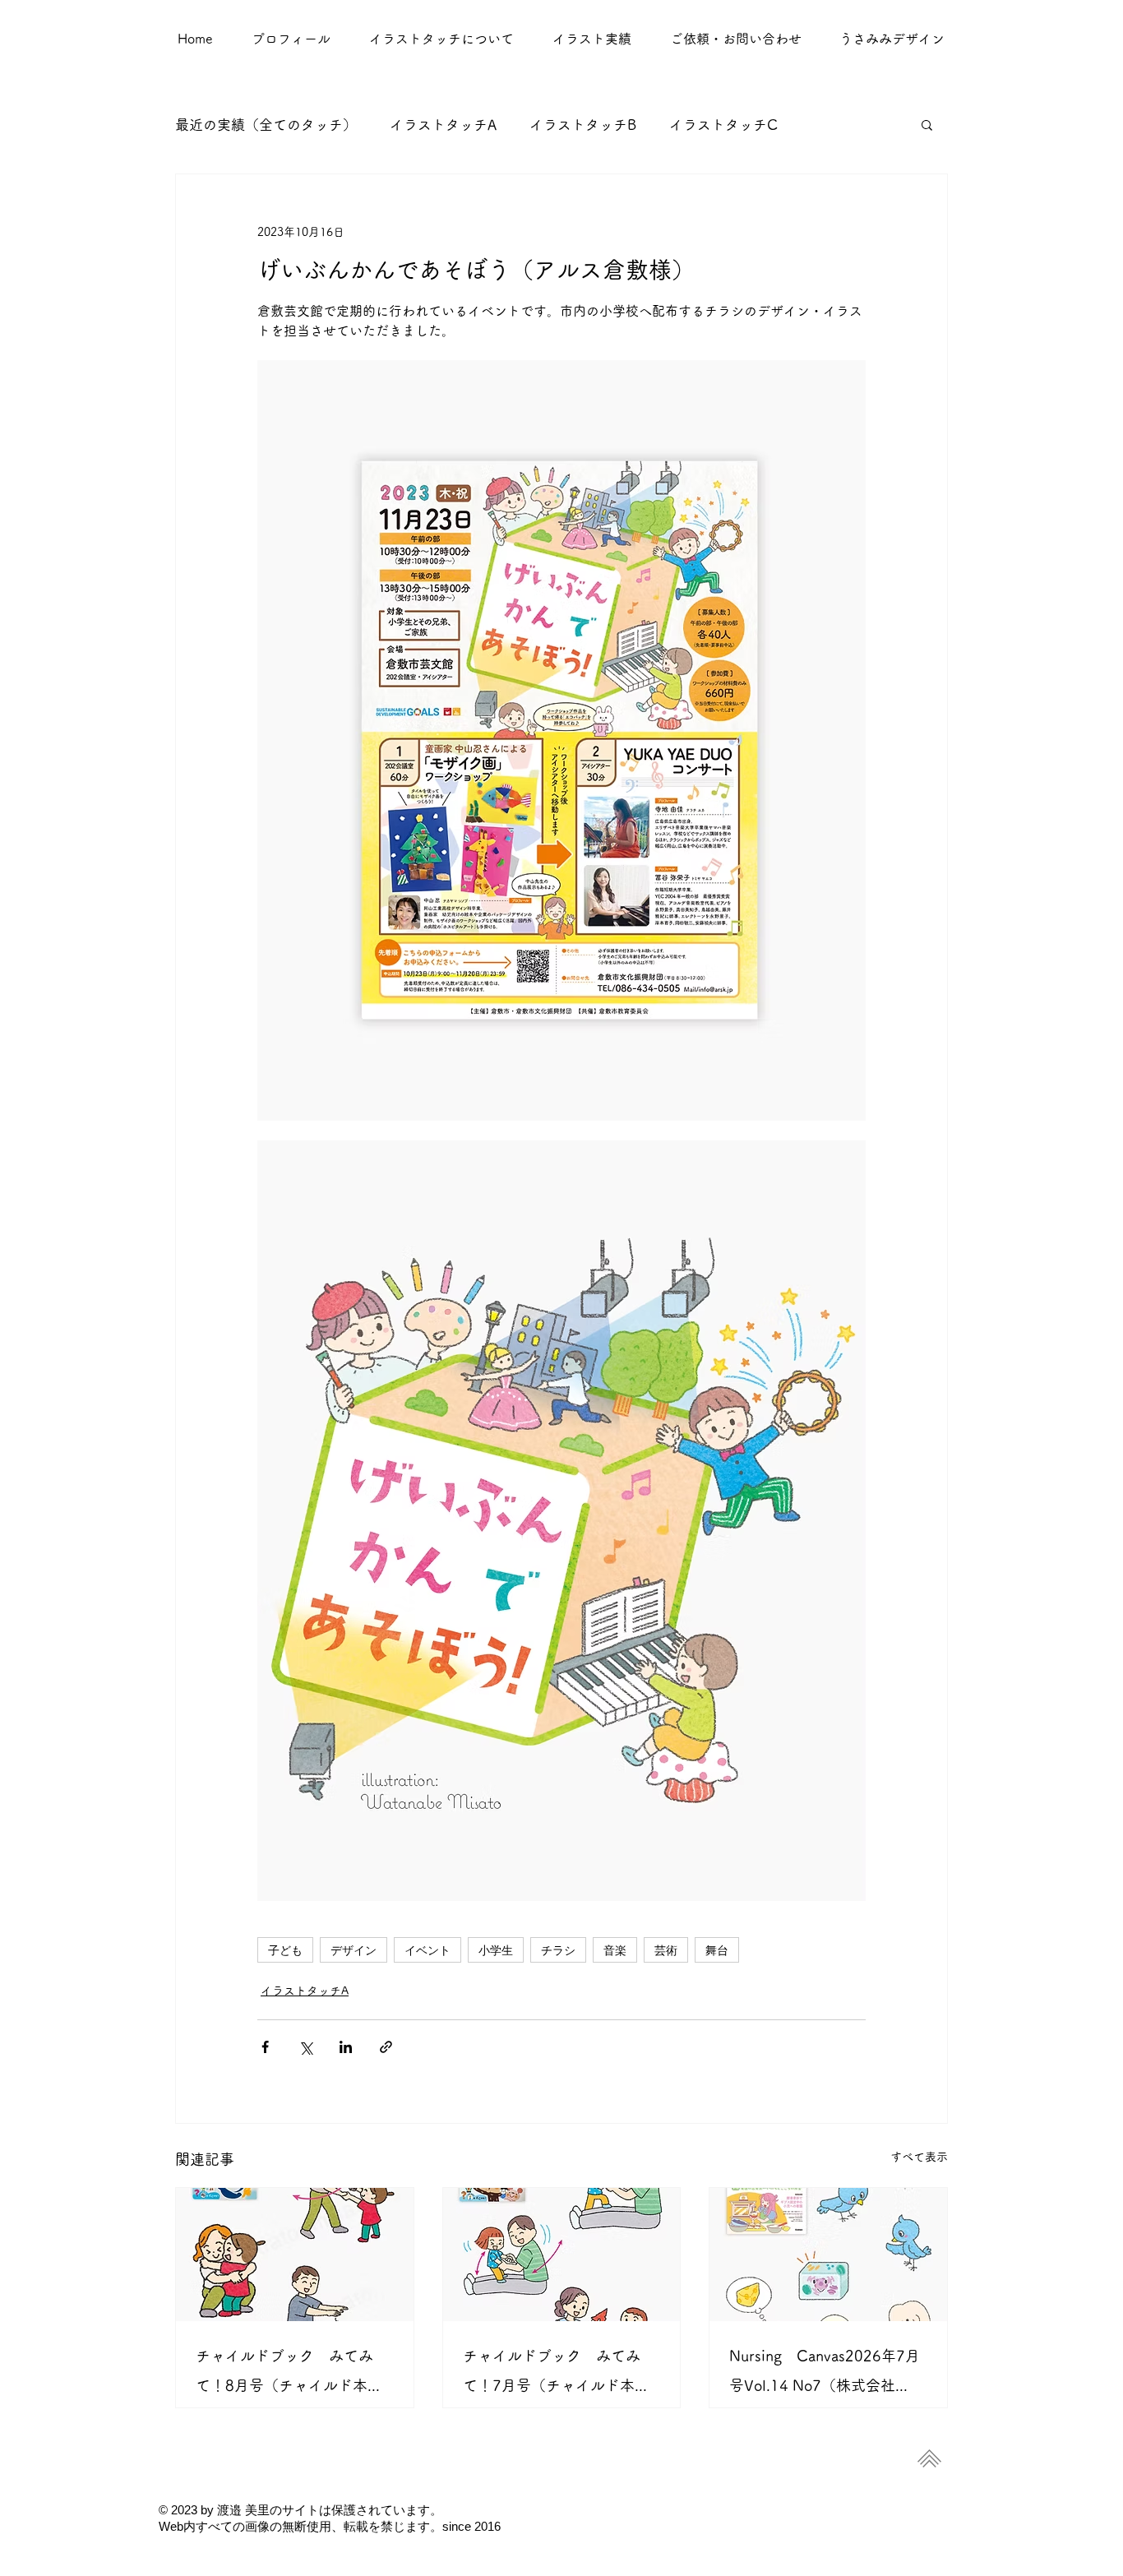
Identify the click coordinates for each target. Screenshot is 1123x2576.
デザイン (354, 1950)
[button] (592, 39)
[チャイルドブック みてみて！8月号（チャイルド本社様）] (295, 2255)
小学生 (496, 1950)
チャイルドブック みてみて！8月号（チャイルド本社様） (289, 2374)
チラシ (558, 1950)
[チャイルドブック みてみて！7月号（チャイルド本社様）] (562, 2255)
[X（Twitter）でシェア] (305, 2047)
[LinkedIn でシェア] (346, 2047)
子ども (285, 1950)
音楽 (615, 1950)
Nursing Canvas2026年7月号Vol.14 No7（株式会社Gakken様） (825, 2374)
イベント (427, 1950)
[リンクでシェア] (386, 2047)
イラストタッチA (443, 125)
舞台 (717, 1950)
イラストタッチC (723, 125)
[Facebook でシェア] (265, 2047)
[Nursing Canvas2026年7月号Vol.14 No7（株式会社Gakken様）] (828, 2255)
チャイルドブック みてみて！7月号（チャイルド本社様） (556, 2374)
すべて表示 (919, 2157)
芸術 (666, 1950)
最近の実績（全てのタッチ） (266, 125)
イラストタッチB (583, 125)
